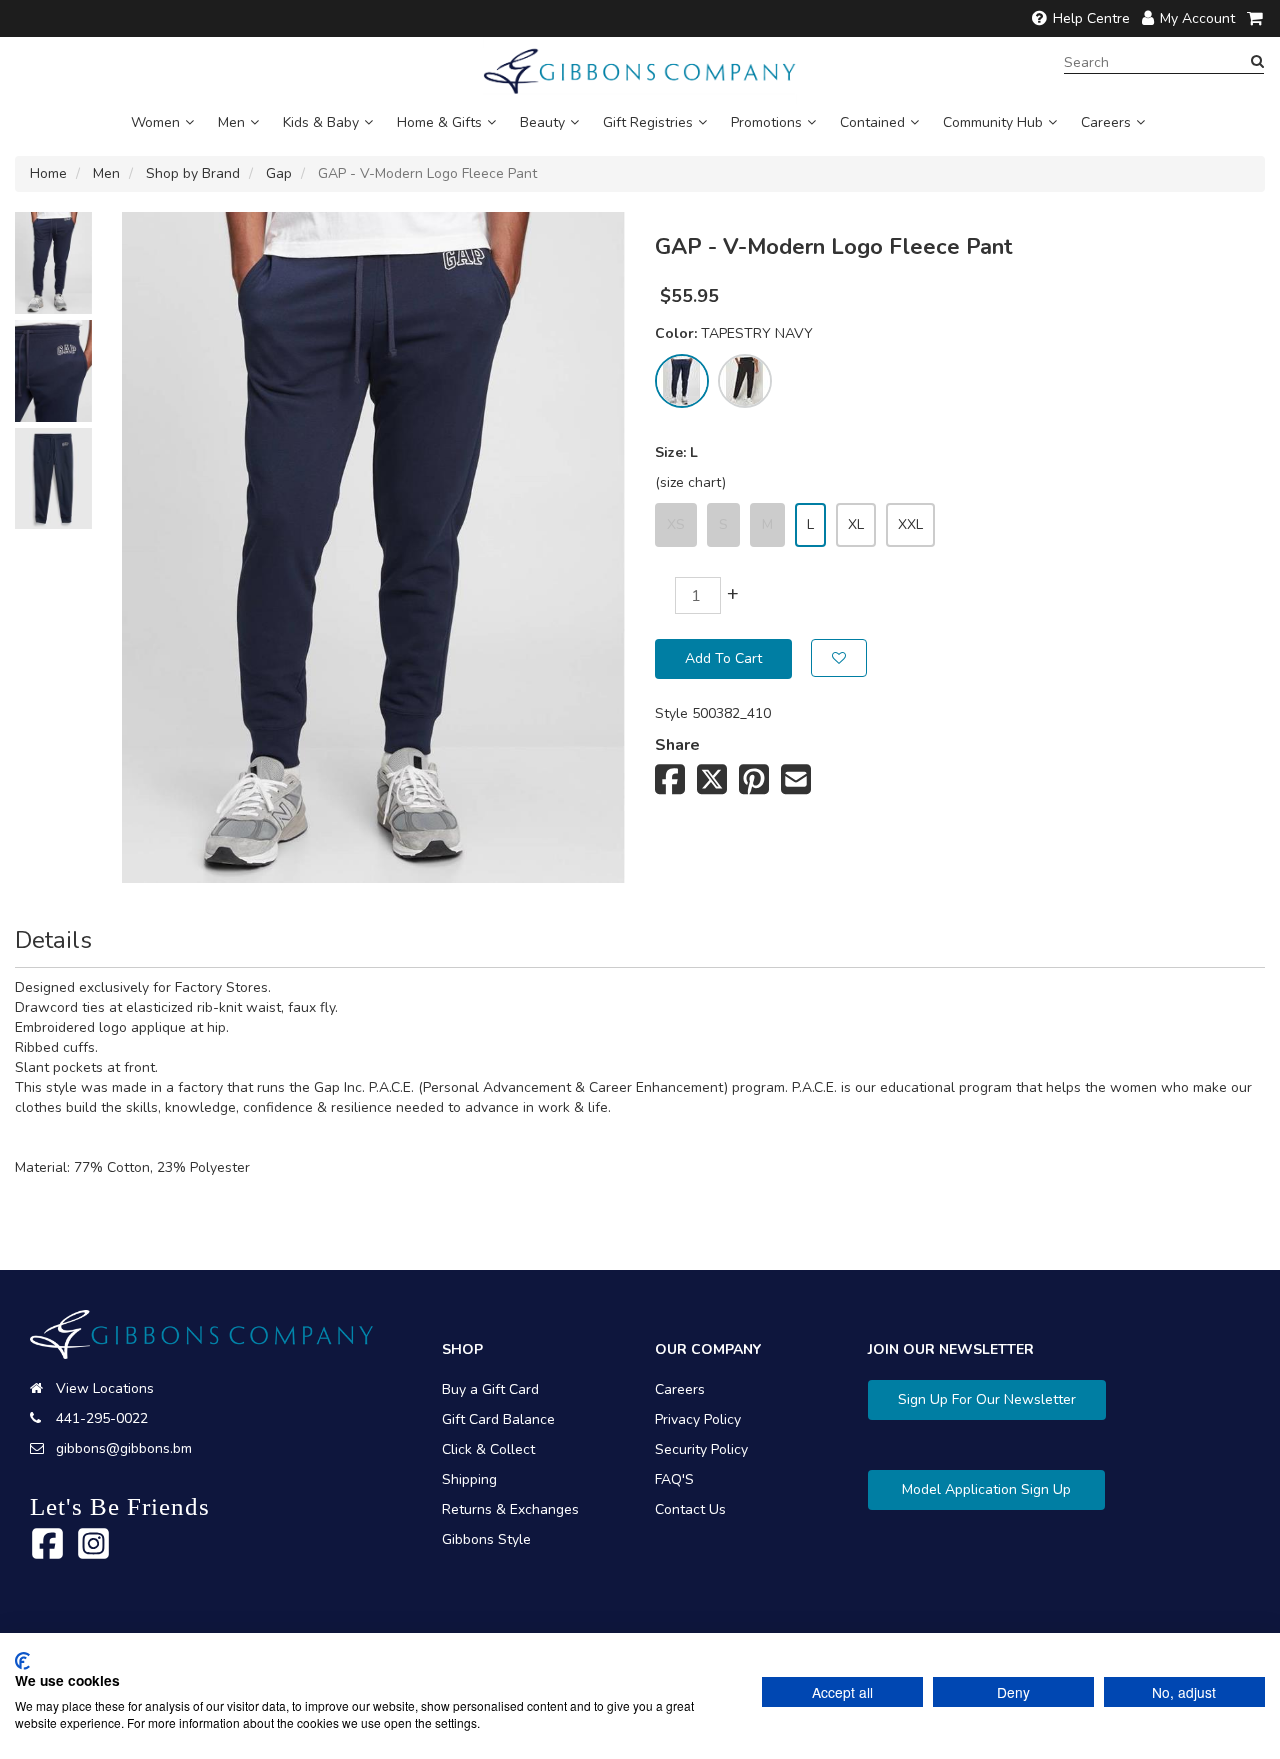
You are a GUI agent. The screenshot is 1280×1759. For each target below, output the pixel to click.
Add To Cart (723, 658)
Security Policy (701, 1449)
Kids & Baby (321, 122)
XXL (910, 524)
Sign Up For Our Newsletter (987, 1399)
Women (155, 122)
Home (48, 173)
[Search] (1257, 62)
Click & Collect (488, 1449)
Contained (872, 122)
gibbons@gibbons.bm (124, 1448)
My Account (1197, 18)
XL (856, 524)
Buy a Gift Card (490, 1389)
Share (677, 745)
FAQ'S (674, 1479)
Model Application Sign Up (986, 1489)
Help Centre (1091, 18)
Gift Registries (648, 122)
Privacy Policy (698, 1419)
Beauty (542, 122)
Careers (1106, 122)
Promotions (766, 122)
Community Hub (993, 122)
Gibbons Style (486, 1539)
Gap (279, 173)
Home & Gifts (439, 122)
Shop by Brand (193, 173)
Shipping (469, 1479)
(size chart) (690, 482)
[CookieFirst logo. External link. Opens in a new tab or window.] (22, 1661)
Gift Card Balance (498, 1419)
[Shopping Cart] (1256, 18)
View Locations (105, 1388)
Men (231, 122)
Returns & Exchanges (510, 1509)
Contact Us (690, 1509)
